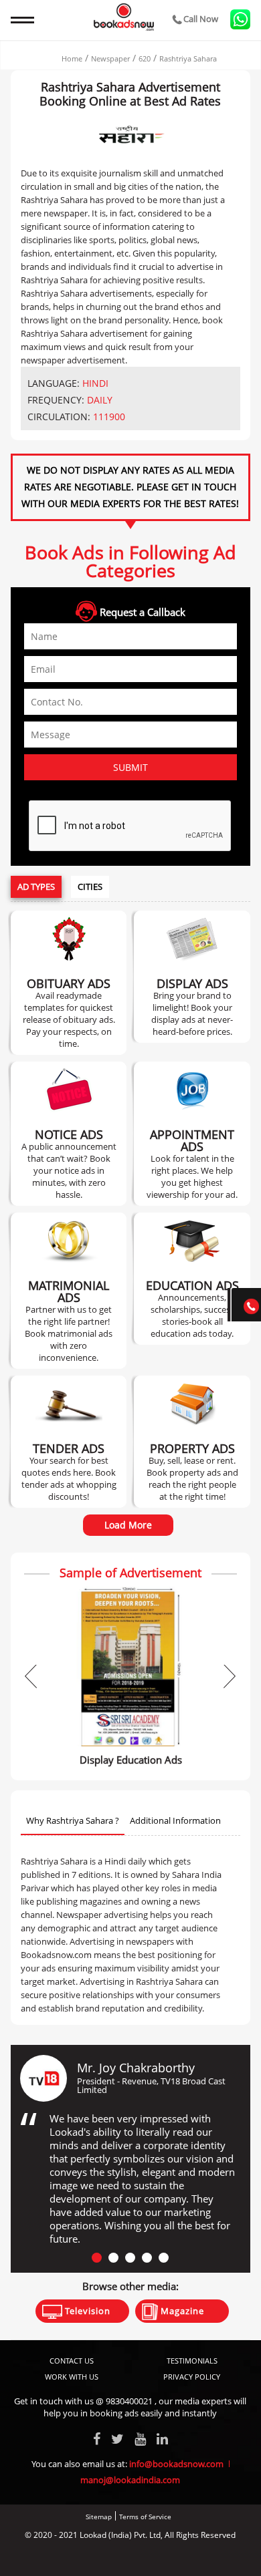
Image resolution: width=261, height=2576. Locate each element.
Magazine (181, 2311)
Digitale (181, 2558)
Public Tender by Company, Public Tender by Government (69, 1442)
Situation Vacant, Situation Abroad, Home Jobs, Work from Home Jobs (192, 1134)
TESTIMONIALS (192, 2361)
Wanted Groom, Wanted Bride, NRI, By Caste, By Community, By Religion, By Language (69, 1291)
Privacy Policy (192, 2377)
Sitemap (99, 2517)
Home (72, 58)
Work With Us (72, 2377)
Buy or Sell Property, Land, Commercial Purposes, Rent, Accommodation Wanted (192, 1442)
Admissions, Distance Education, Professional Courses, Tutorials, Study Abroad (192, 1279)
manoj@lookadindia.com (130, 2480)
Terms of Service (145, 2517)
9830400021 (129, 2401)
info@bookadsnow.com (176, 2464)
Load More (128, 1525)
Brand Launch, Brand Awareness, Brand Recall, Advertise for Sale (192, 977)
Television (86, 2311)
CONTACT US (72, 2361)
